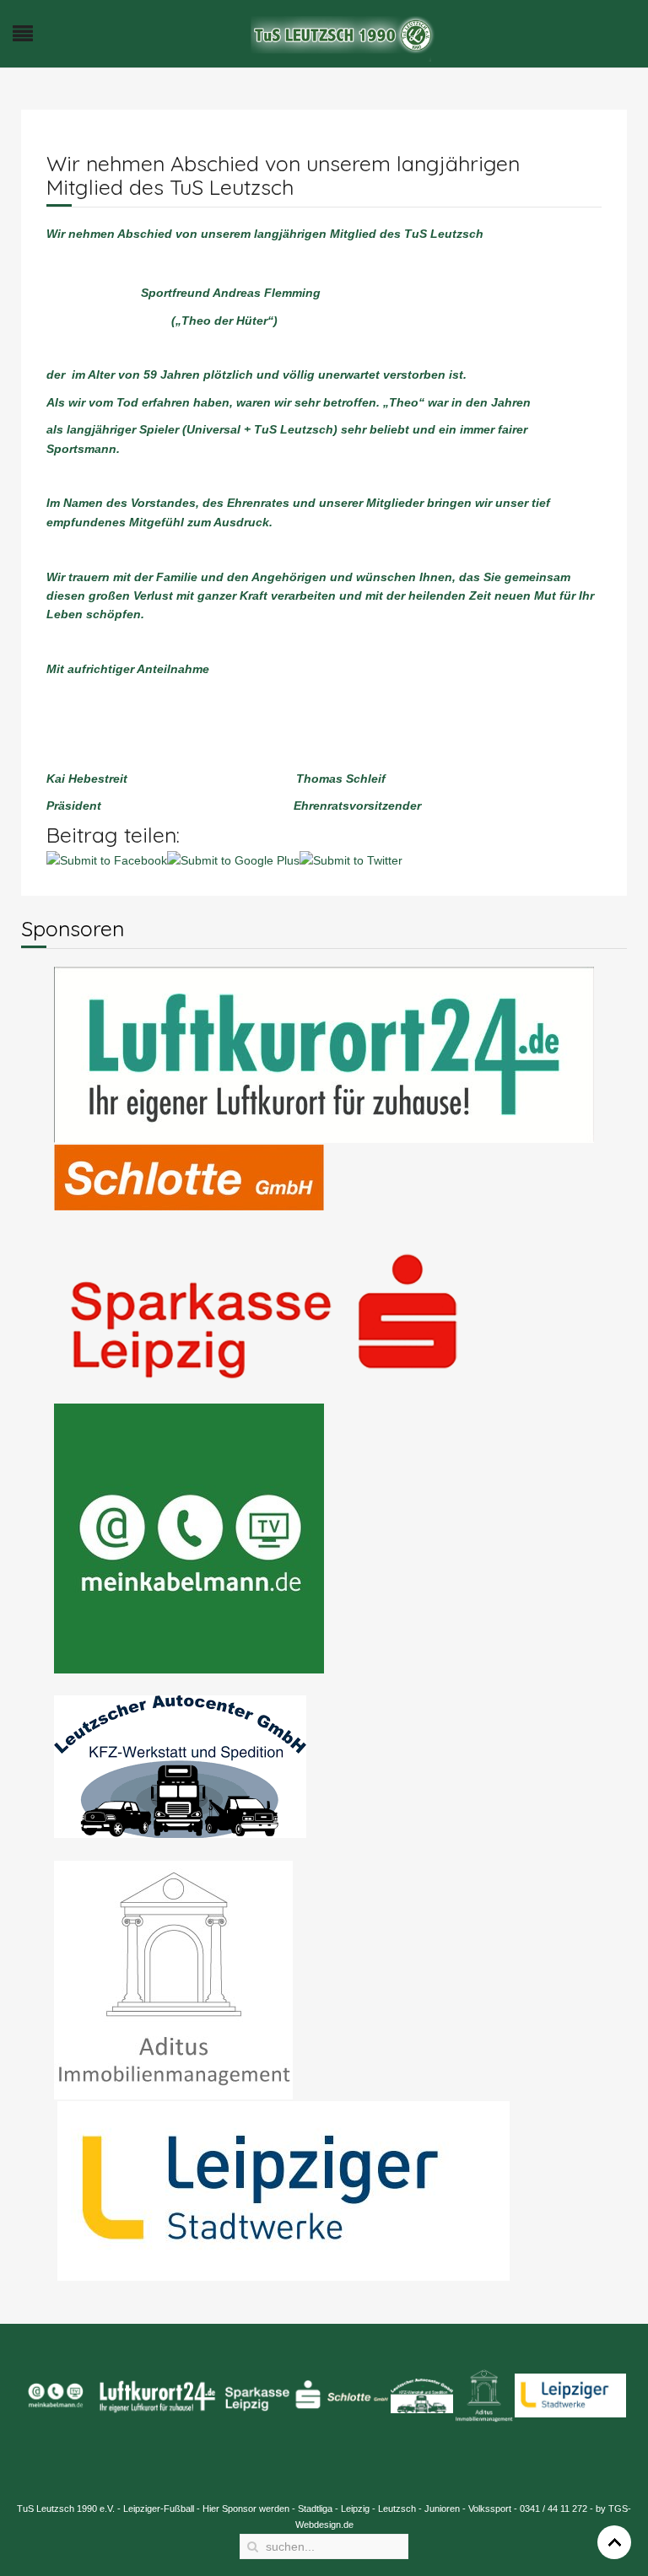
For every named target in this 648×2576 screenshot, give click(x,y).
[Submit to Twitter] (351, 860)
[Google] (593, 530)
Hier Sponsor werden (246, 2509)
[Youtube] (625, 530)
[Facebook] (561, 530)
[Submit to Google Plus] (233, 860)
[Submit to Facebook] (107, 860)
